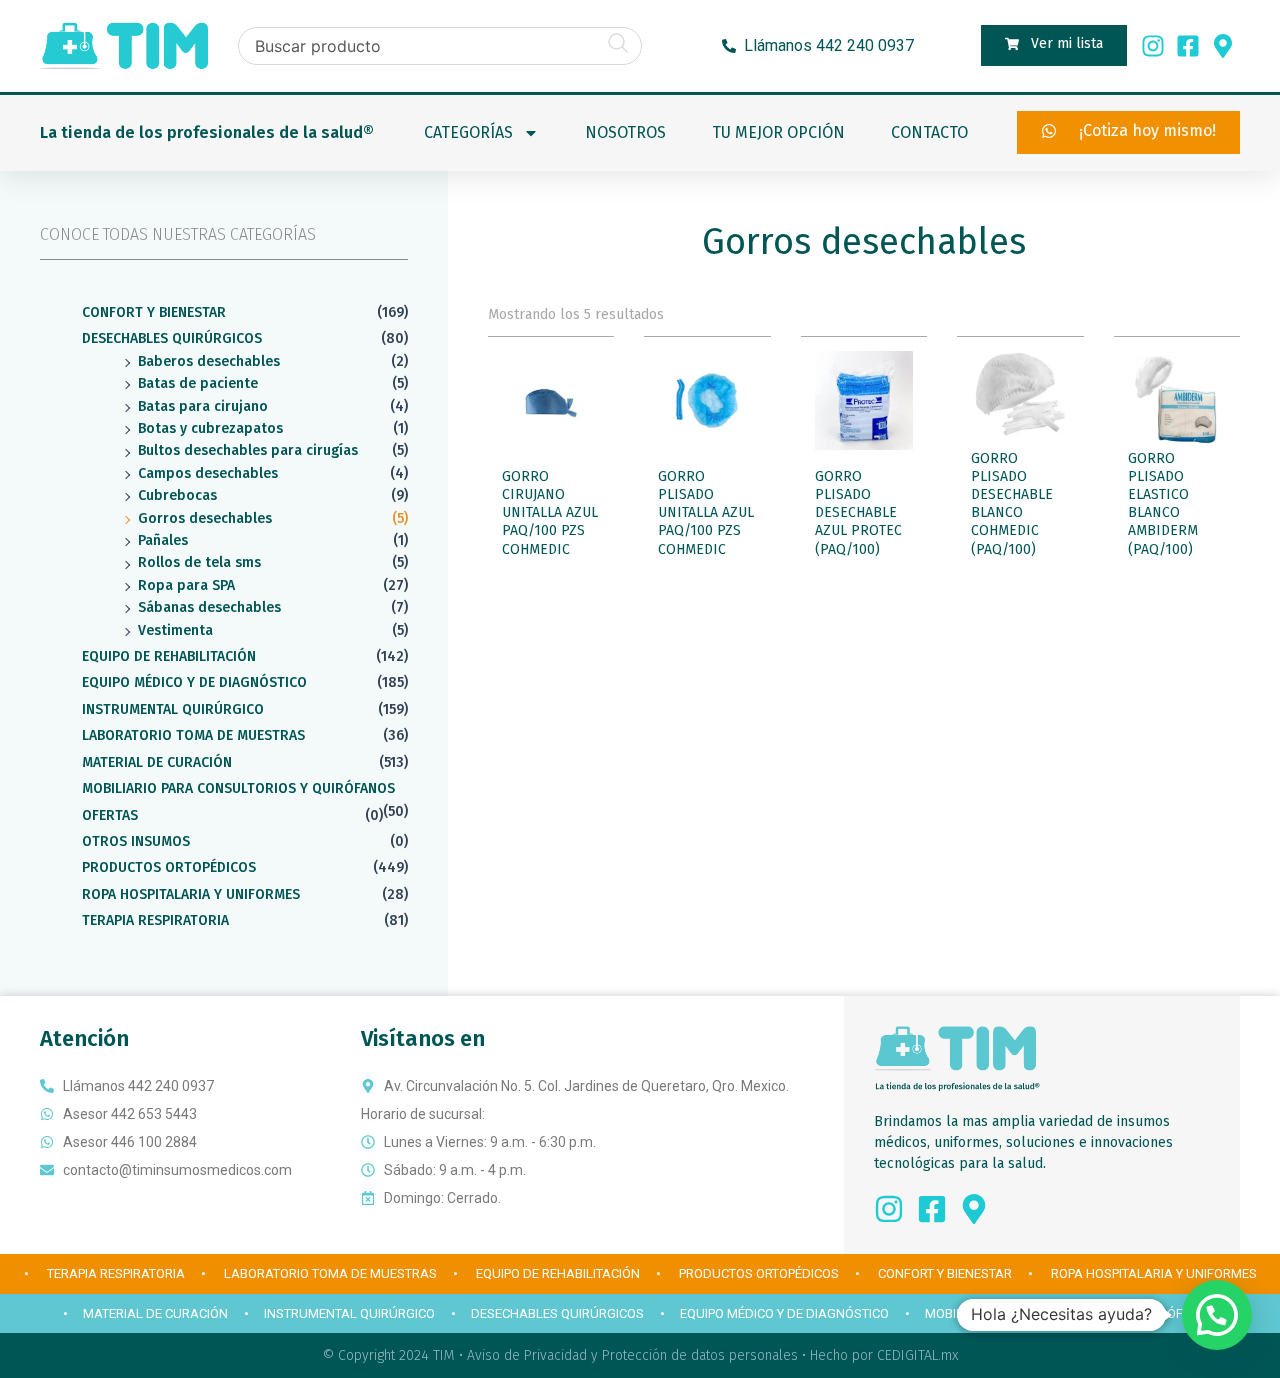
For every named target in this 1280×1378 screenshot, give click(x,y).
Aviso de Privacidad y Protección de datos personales (632, 1355)
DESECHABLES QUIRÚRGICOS (172, 338)
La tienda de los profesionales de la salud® (207, 132)
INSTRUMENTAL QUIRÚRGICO (173, 709)
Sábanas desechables (209, 607)
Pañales (163, 540)
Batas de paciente (198, 383)
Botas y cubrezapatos (210, 428)
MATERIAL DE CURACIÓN (157, 762)
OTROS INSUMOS (136, 841)
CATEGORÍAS (468, 132)
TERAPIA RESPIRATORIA (155, 920)
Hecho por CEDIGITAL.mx (884, 1355)
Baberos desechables (209, 361)
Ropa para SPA (186, 585)
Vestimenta (175, 630)
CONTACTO (929, 132)
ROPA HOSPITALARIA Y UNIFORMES (191, 894)
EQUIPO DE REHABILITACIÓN (169, 656)
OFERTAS (110, 815)
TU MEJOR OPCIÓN (778, 132)
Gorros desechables (205, 518)
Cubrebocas (177, 495)
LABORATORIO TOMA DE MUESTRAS (193, 735)
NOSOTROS (625, 132)
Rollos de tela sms (199, 562)
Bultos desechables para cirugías (248, 450)
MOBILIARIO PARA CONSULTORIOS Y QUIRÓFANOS (238, 788)
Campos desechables (208, 473)
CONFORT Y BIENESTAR (154, 312)
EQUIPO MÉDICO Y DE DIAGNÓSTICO (194, 682)
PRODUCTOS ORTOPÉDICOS (169, 867)
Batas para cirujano (203, 406)
